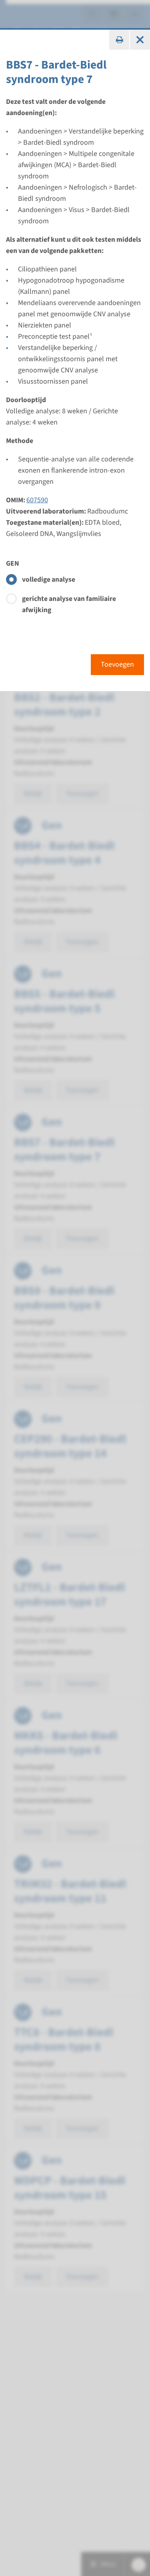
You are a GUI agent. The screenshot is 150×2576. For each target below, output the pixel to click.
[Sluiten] (140, 40)
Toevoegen (117, 664)
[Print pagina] (119, 40)
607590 (37, 500)
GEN (13, 563)
